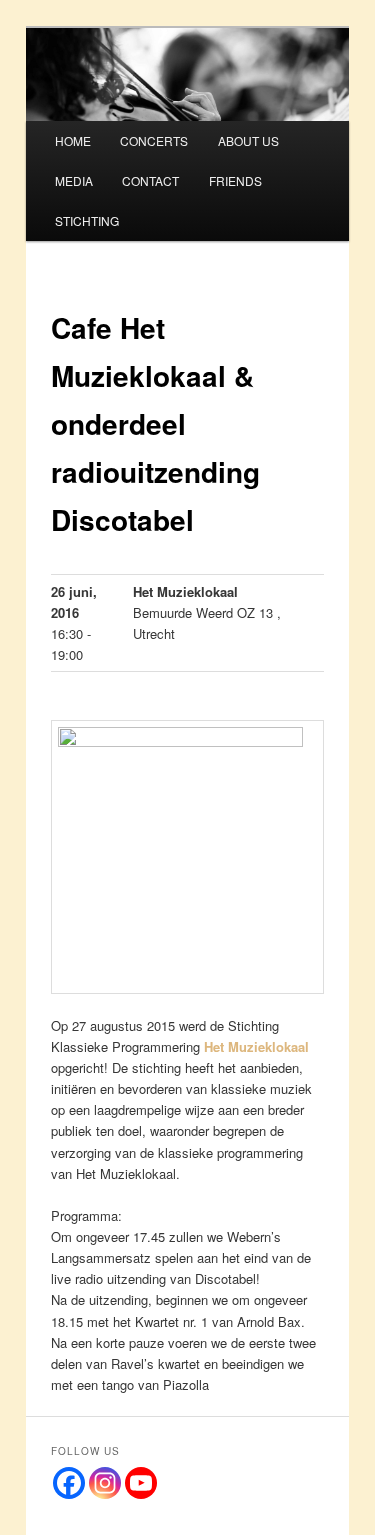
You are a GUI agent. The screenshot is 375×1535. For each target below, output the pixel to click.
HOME (73, 140)
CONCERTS (154, 140)
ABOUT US (248, 140)
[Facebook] (69, 1483)
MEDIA (74, 180)
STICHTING (87, 220)
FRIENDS (235, 180)
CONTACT (150, 180)
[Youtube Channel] (141, 1483)
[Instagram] (105, 1483)
